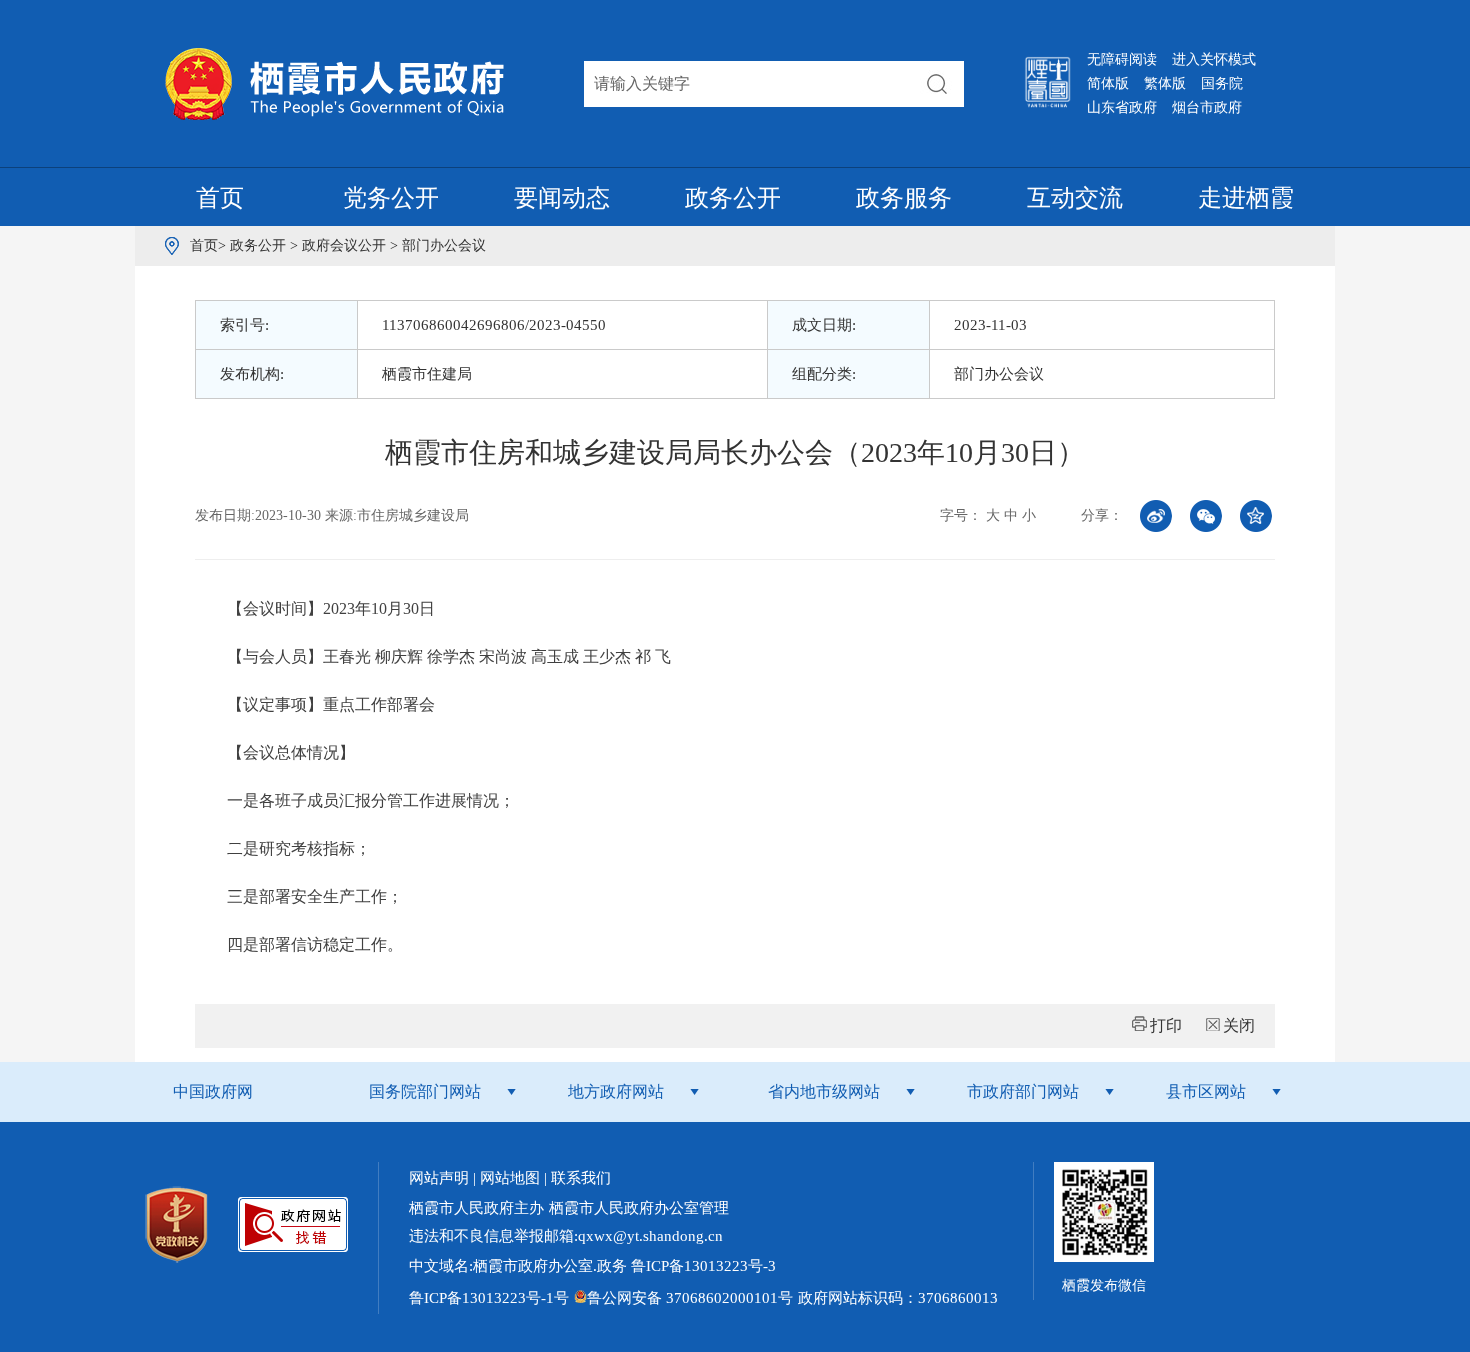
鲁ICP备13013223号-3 (701, 1266)
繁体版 (1165, 83)
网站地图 (510, 1178)
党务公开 (391, 198)
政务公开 (733, 198)
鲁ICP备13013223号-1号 (489, 1298)
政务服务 (904, 198)
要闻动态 (562, 198)
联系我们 (581, 1178)
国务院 (1222, 83)
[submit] (937, 84)
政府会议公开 (346, 245)
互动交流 (1075, 198)
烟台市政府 (1207, 107)
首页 (220, 198)
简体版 (1108, 83)
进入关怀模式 (1214, 59)
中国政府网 (213, 1091)
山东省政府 (1122, 107)
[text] (748, 84)
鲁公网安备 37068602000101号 (690, 1298)
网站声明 (439, 1178)
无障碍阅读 (1122, 59)
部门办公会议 (444, 245)
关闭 (1239, 1025)
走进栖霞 (1246, 198)
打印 (1166, 1025)
